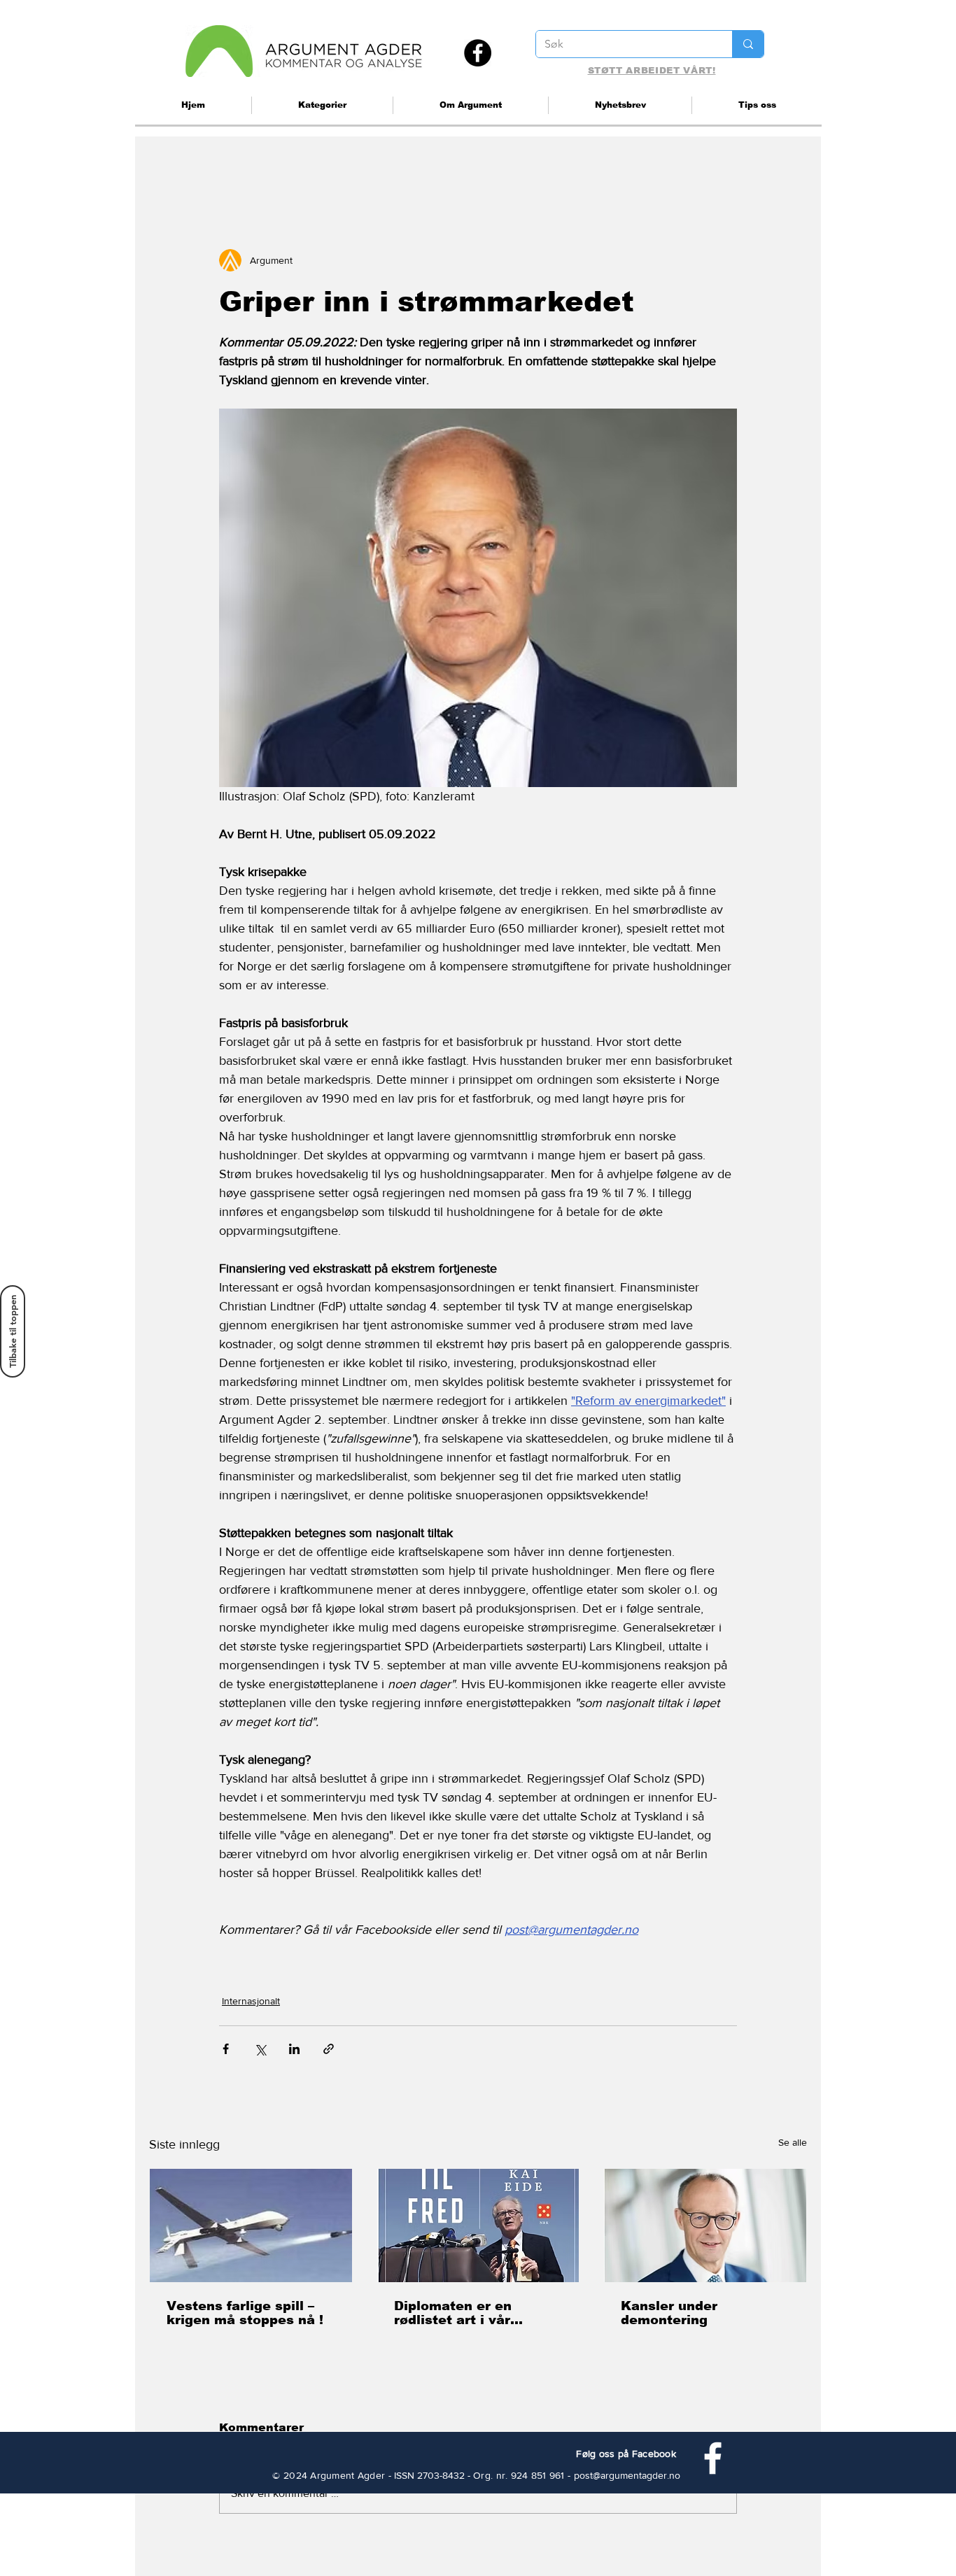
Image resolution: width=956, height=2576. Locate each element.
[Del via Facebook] (226, 2049)
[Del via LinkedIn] (294, 2049)
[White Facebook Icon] (713, 2458)
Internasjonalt (251, 2001)
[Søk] (748, 44)
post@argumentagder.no (627, 2475)
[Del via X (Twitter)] (260, 2049)
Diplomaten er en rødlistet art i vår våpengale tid (453, 2313)
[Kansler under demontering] (705, 2225)
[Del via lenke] (329, 2049)
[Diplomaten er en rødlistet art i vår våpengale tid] (478, 2225)
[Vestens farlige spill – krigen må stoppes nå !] (251, 2225)
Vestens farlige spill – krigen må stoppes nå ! (245, 2313)
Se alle (793, 2142)
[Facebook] (478, 53)
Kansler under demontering (669, 2313)
